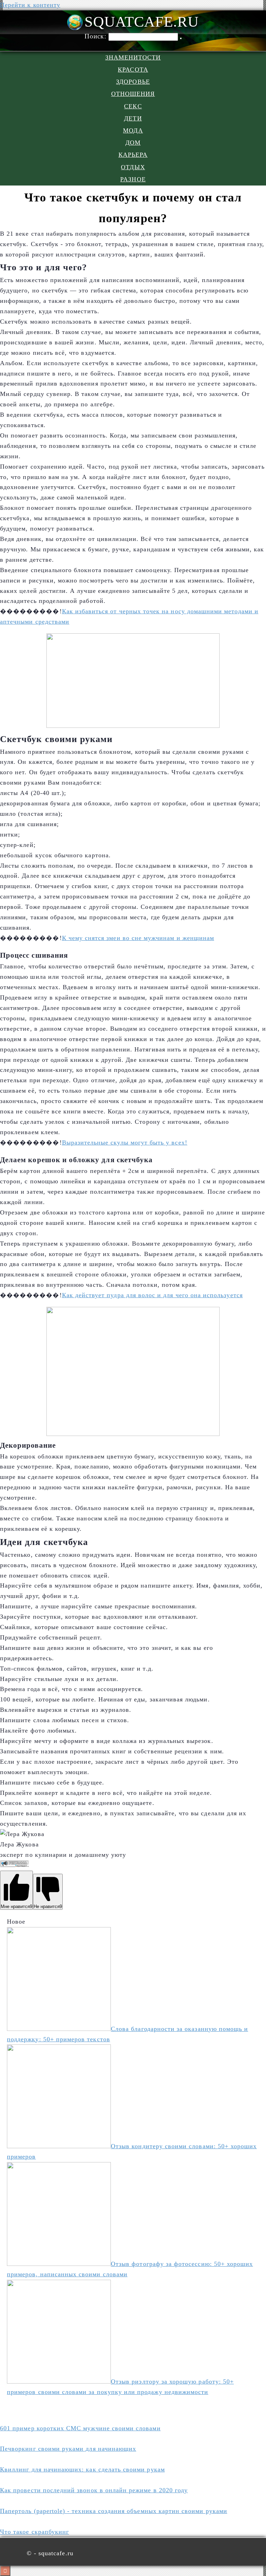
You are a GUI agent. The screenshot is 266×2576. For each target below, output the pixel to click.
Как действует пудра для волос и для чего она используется (152, 1295)
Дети (133, 118)
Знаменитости (133, 57)
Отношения (133, 94)
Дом (133, 143)
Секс (133, 106)
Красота (133, 70)
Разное (133, 179)
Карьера (133, 155)
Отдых (133, 167)
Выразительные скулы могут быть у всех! (125, 1142)
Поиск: (96, 36)
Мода (133, 130)
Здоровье (133, 82)
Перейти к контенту (30, 5)
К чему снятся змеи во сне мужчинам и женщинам (138, 938)
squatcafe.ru (141, 22)
